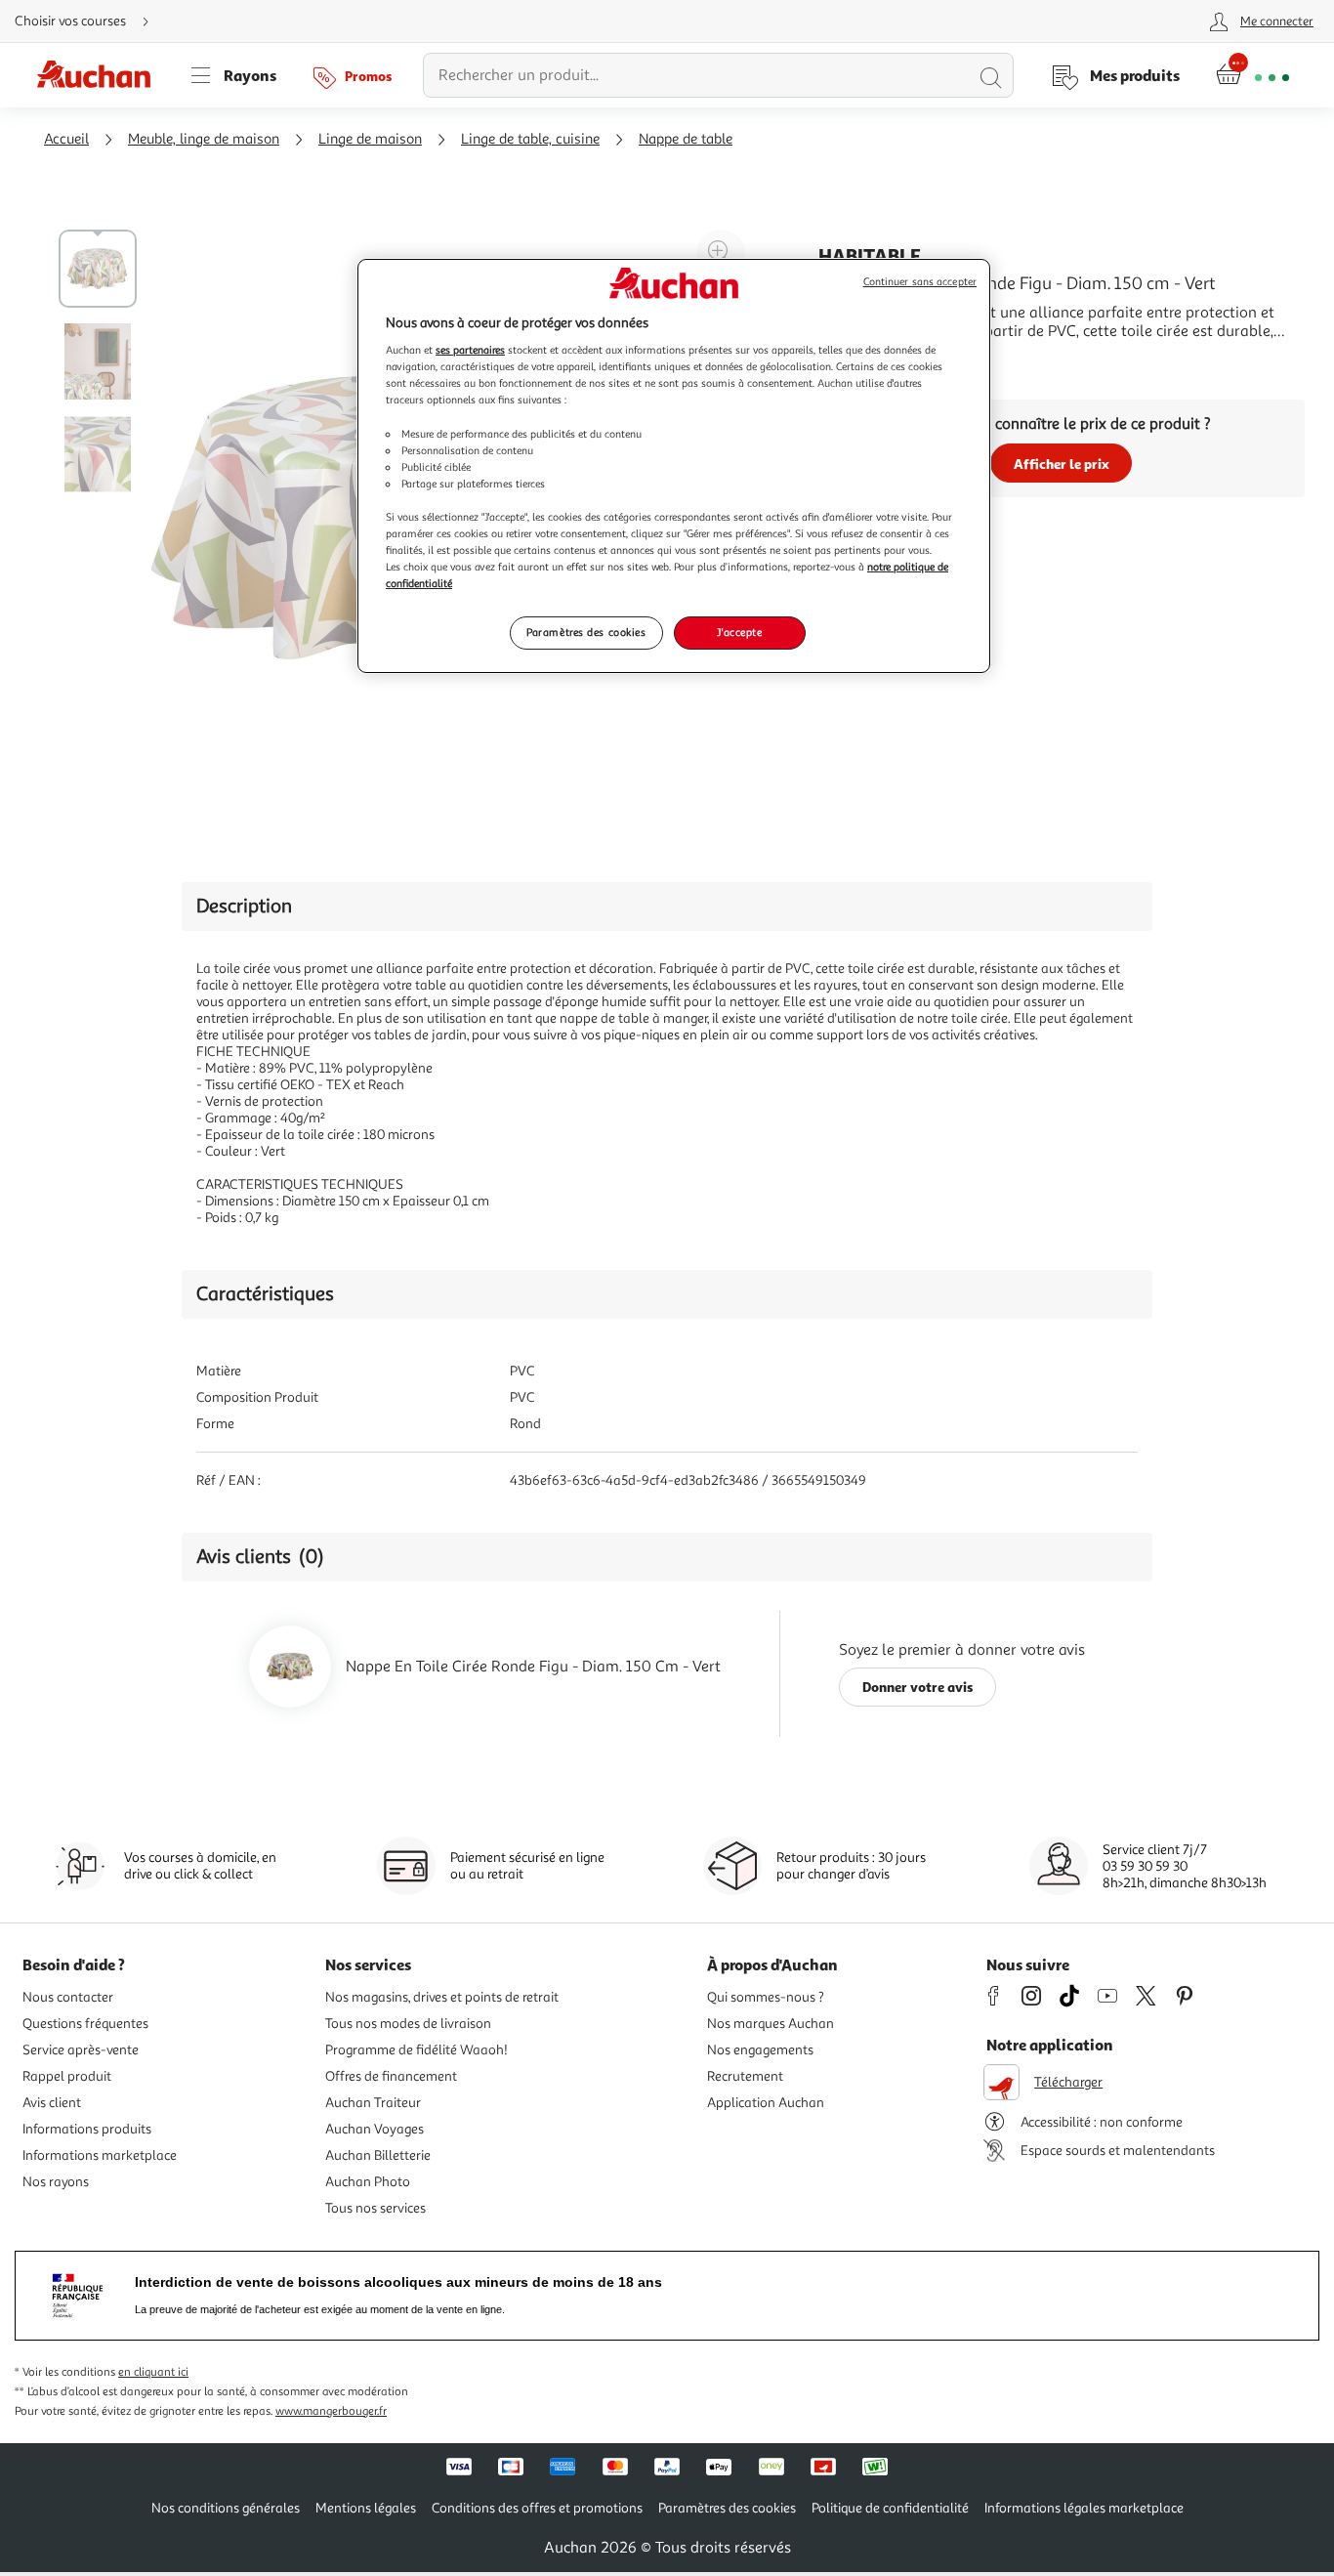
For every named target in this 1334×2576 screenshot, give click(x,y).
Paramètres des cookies (586, 632)
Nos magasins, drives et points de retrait (442, 1997)
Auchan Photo (368, 2182)
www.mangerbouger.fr (331, 2411)
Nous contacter (68, 1997)
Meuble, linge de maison (204, 139)
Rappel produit (67, 2076)
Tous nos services (375, 2208)
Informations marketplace (100, 2155)
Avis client (52, 2103)
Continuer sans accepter (920, 282)
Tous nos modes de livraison (408, 2024)
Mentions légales (366, 2508)
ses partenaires (470, 350)
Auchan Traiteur (373, 2103)
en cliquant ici (153, 2372)
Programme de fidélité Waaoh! (417, 2050)
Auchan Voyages (375, 2129)
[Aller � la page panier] (1252, 75)
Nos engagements (760, 2050)
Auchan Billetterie (378, 2155)
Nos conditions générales (226, 2508)
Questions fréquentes (85, 2024)
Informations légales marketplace (1084, 2508)
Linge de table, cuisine (530, 139)
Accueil (66, 139)
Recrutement (745, 2076)
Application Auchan (766, 2103)
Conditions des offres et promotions (537, 2508)
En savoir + (855, 360)
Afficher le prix (1062, 464)
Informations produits (87, 2129)
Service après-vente (81, 2050)
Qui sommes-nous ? (766, 1997)
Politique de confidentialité (890, 2508)
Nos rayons (56, 2182)
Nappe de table (686, 139)
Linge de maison (370, 139)
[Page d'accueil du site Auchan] (101, 75)
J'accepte (739, 632)
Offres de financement (391, 2076)
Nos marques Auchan (771, 2024)
